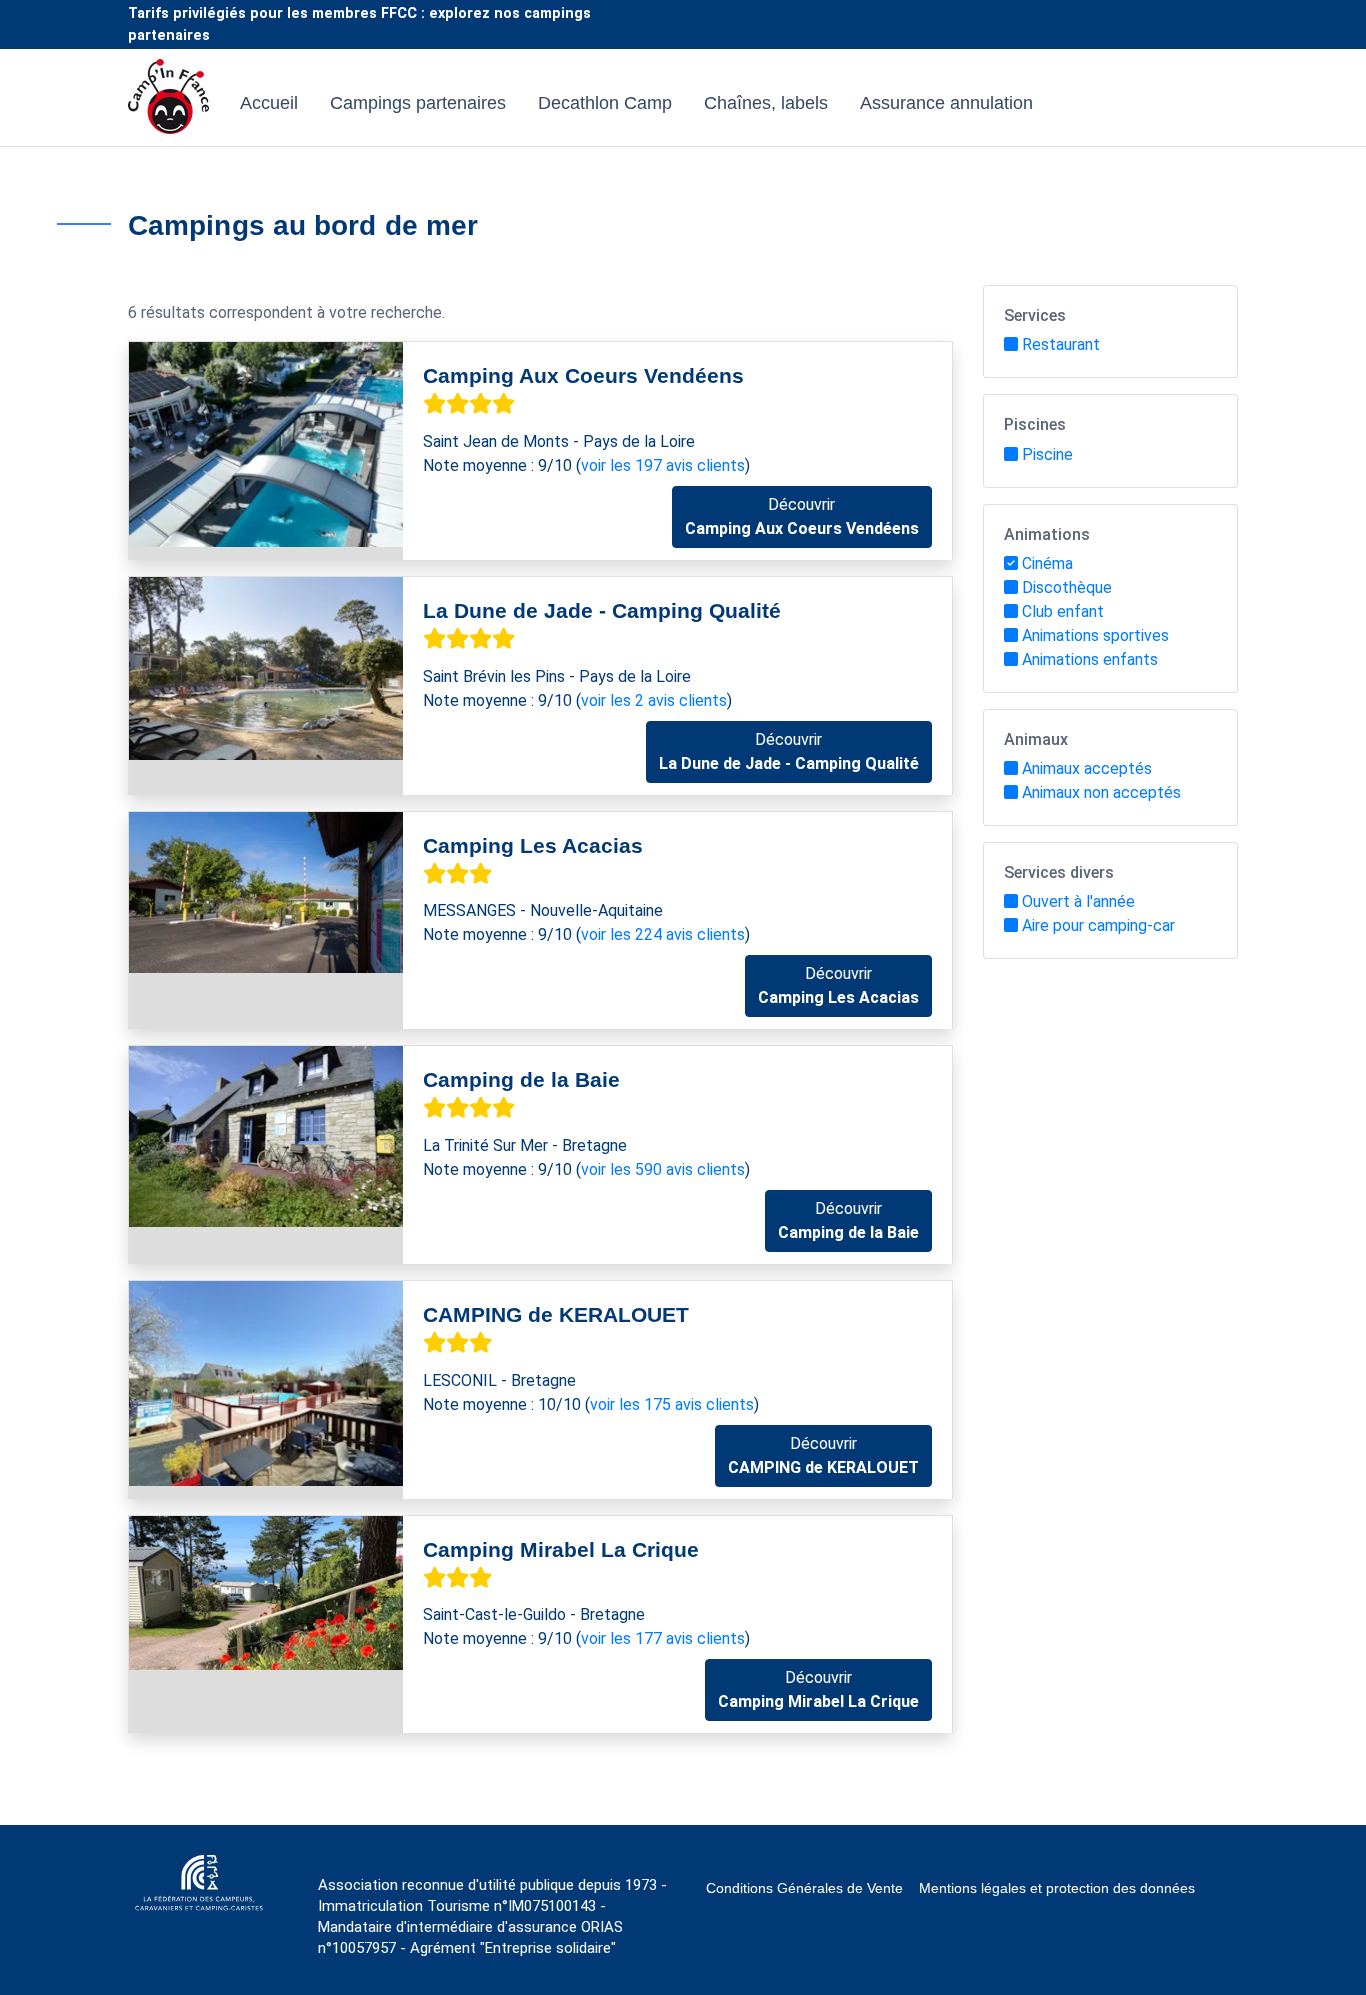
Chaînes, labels (766, 103)
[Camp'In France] (168, 103)
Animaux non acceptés (1101, 792)
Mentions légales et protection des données (1057, 1888)
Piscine (1047, 454)
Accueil (269, 103)
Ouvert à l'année (1078, 901)
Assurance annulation (946, 103)
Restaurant (1061, 344)
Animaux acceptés (1087, 768)
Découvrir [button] (802, 516)
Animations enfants (1090, 659)
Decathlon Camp (605, 103)
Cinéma (1047, 563)
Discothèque (1067, 587)
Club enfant (1063, 611)
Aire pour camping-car (1098, 925)
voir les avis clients (663, 465)
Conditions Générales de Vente (804, 1888)
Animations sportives (1095, 635)
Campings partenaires (418, 103)
